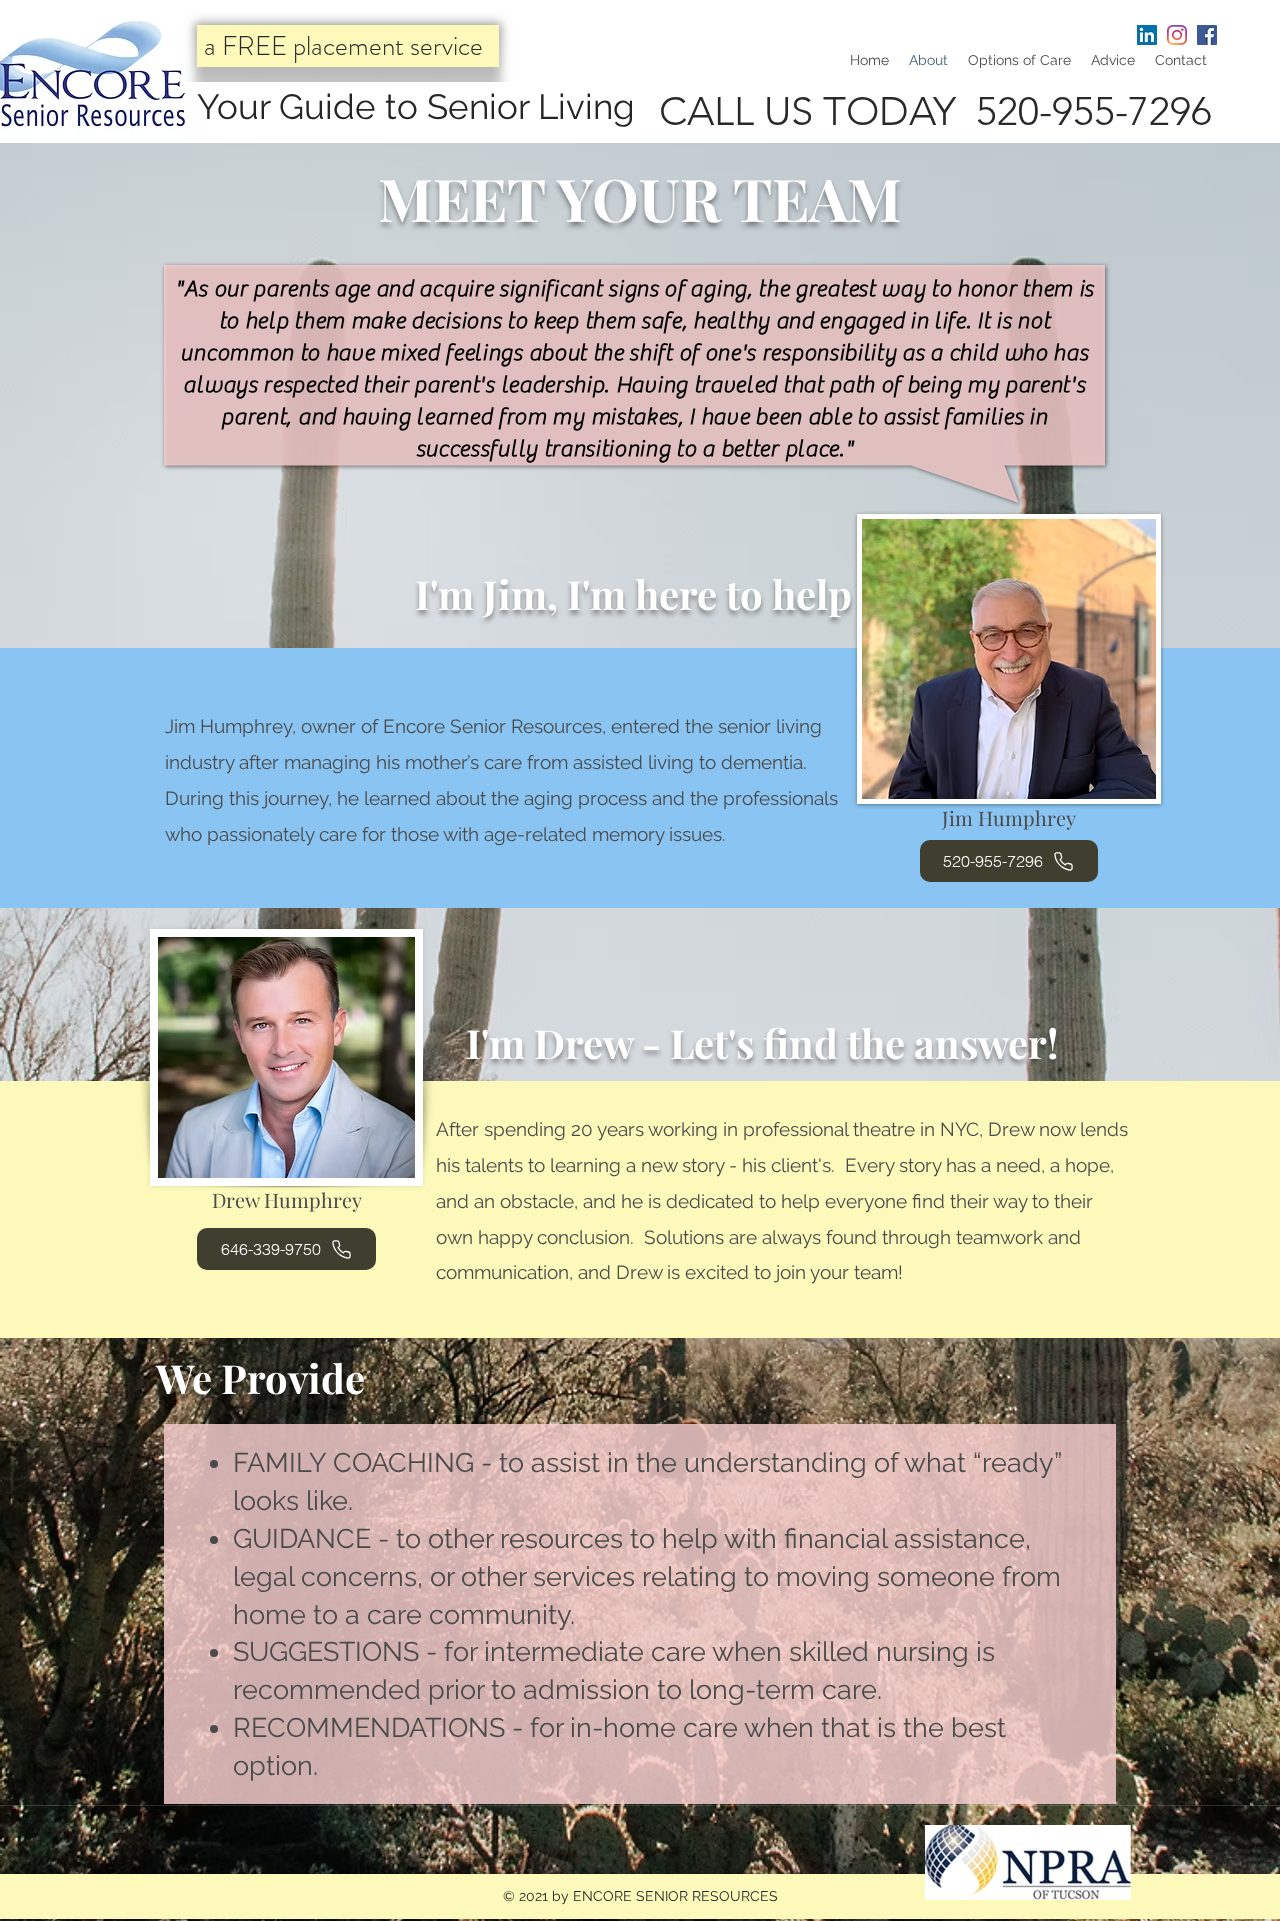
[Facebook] (1207, 35)
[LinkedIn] (1147, 35)
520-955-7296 (1094, 111)
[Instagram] (1177, 35)
